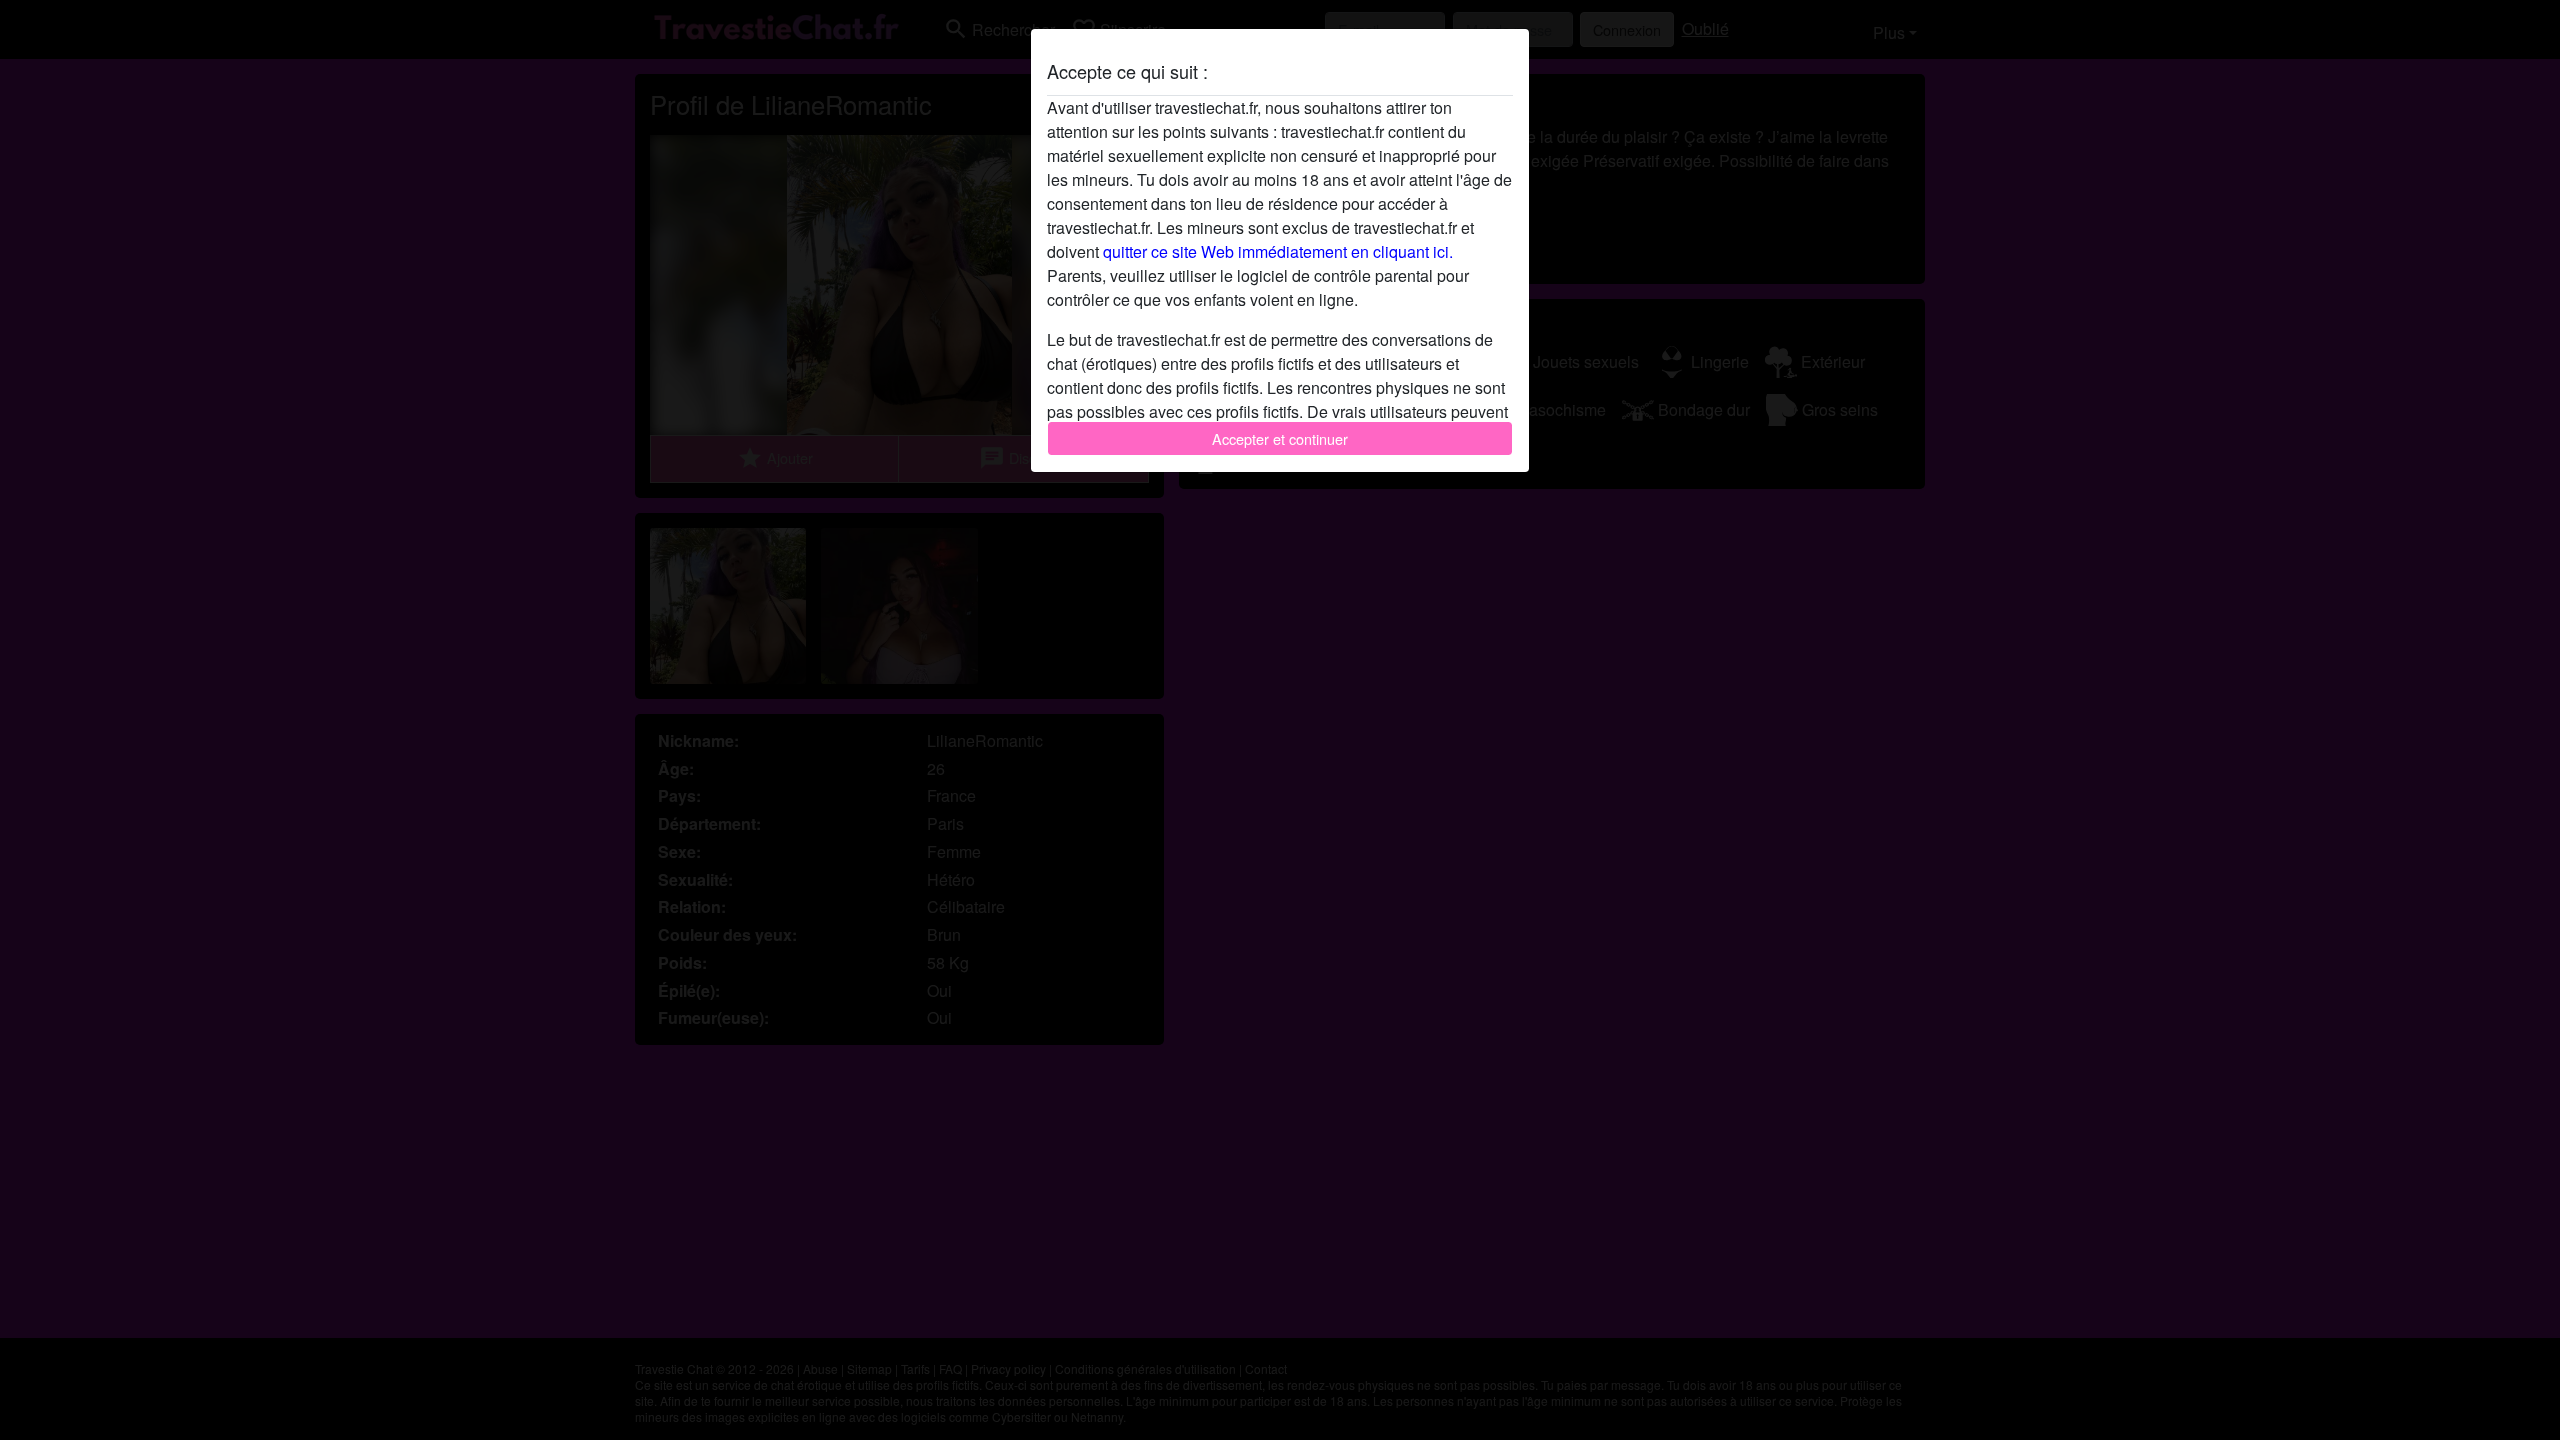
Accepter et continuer (1280, 438)
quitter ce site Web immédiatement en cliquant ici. (1278, 251)
